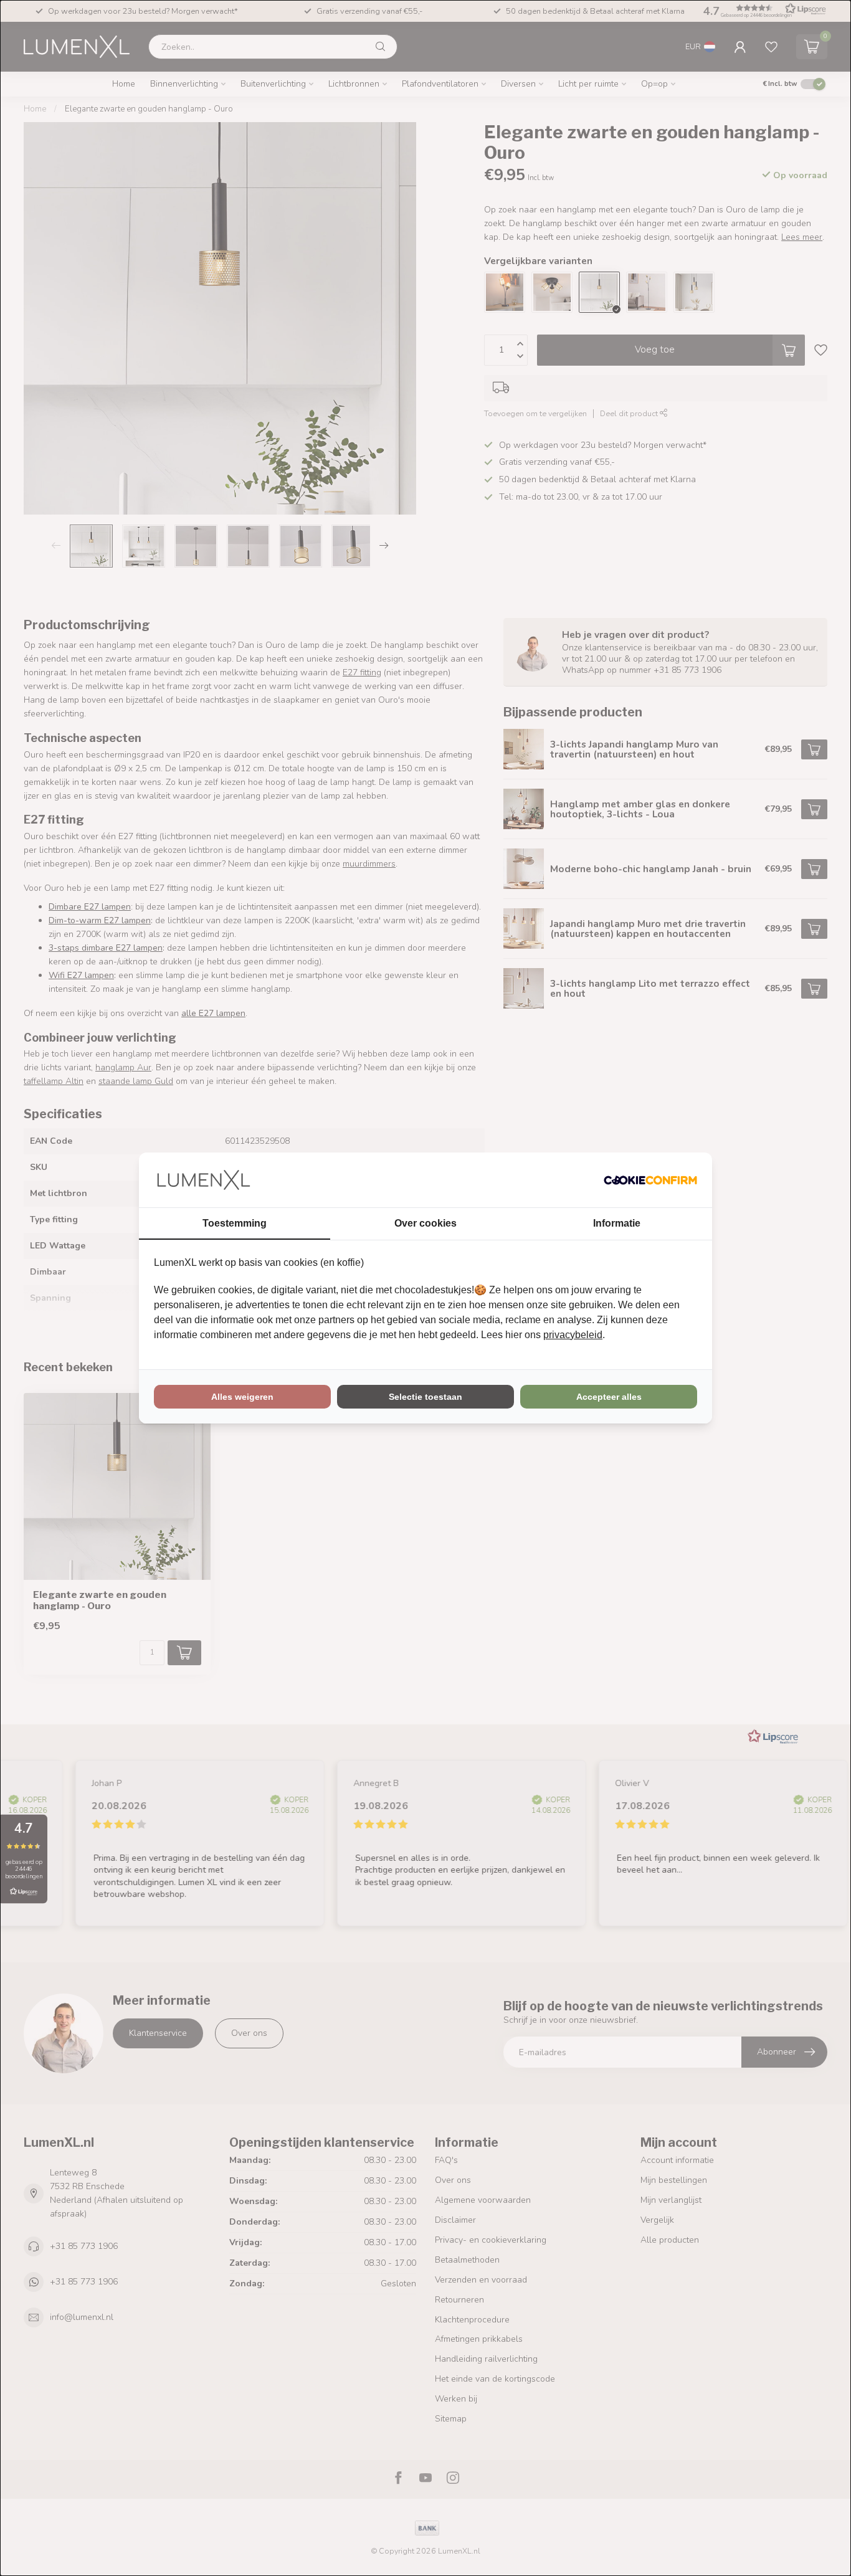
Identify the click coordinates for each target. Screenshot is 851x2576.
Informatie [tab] (617, 1223)
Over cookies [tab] (425, 1223)
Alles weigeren (242, 1397)
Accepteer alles (609, 1397)
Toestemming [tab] (235, 1223)
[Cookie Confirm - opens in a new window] (650, 1180)
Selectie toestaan (425, 1397)
